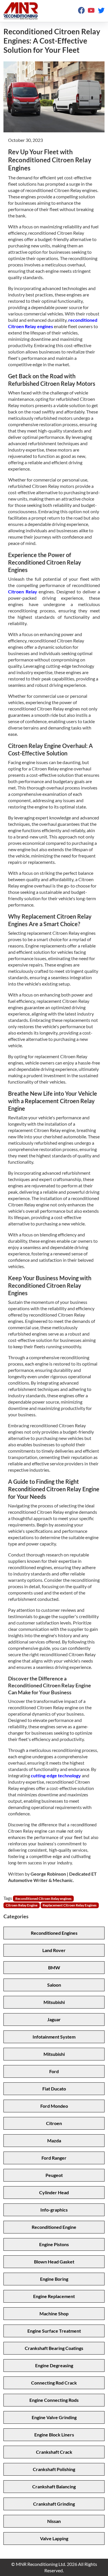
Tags (8, 1898)
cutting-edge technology (56, 1775)
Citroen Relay (23, 592)
